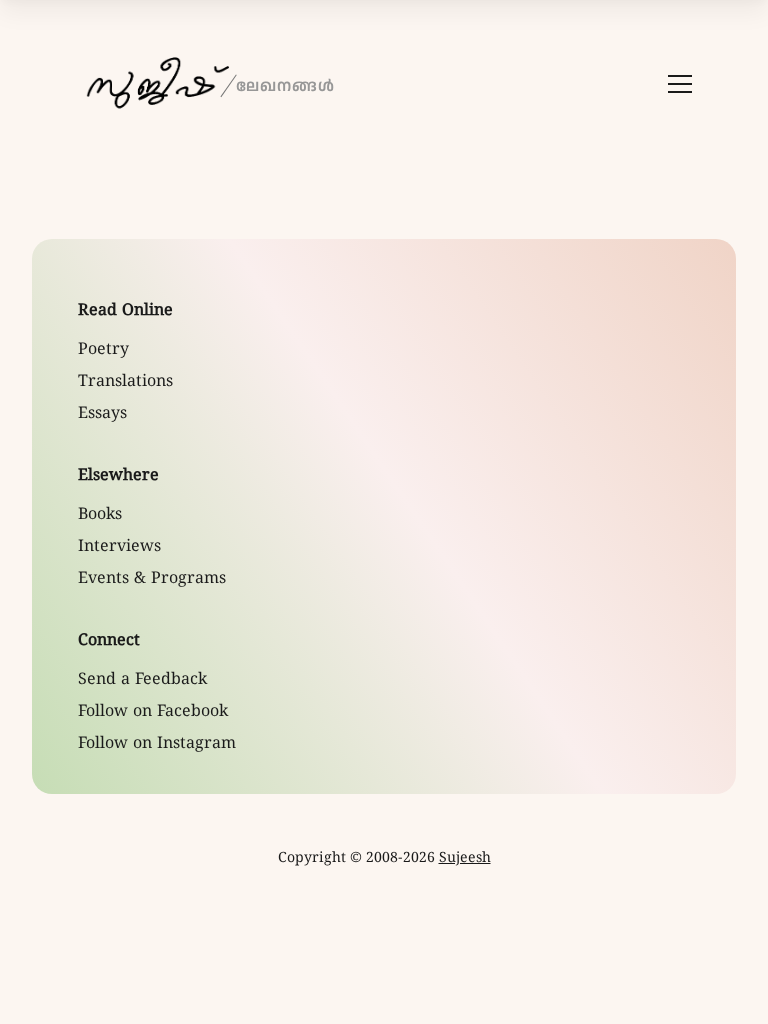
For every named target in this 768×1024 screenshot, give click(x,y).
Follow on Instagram (157, 744)
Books (100, 515)
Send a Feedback (142, 680)
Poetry (103, 350)
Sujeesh (465, 858)
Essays (102, 414)
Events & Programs (152, 579)
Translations (125, 382)
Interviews (119, 547)
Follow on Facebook (153, 712)
